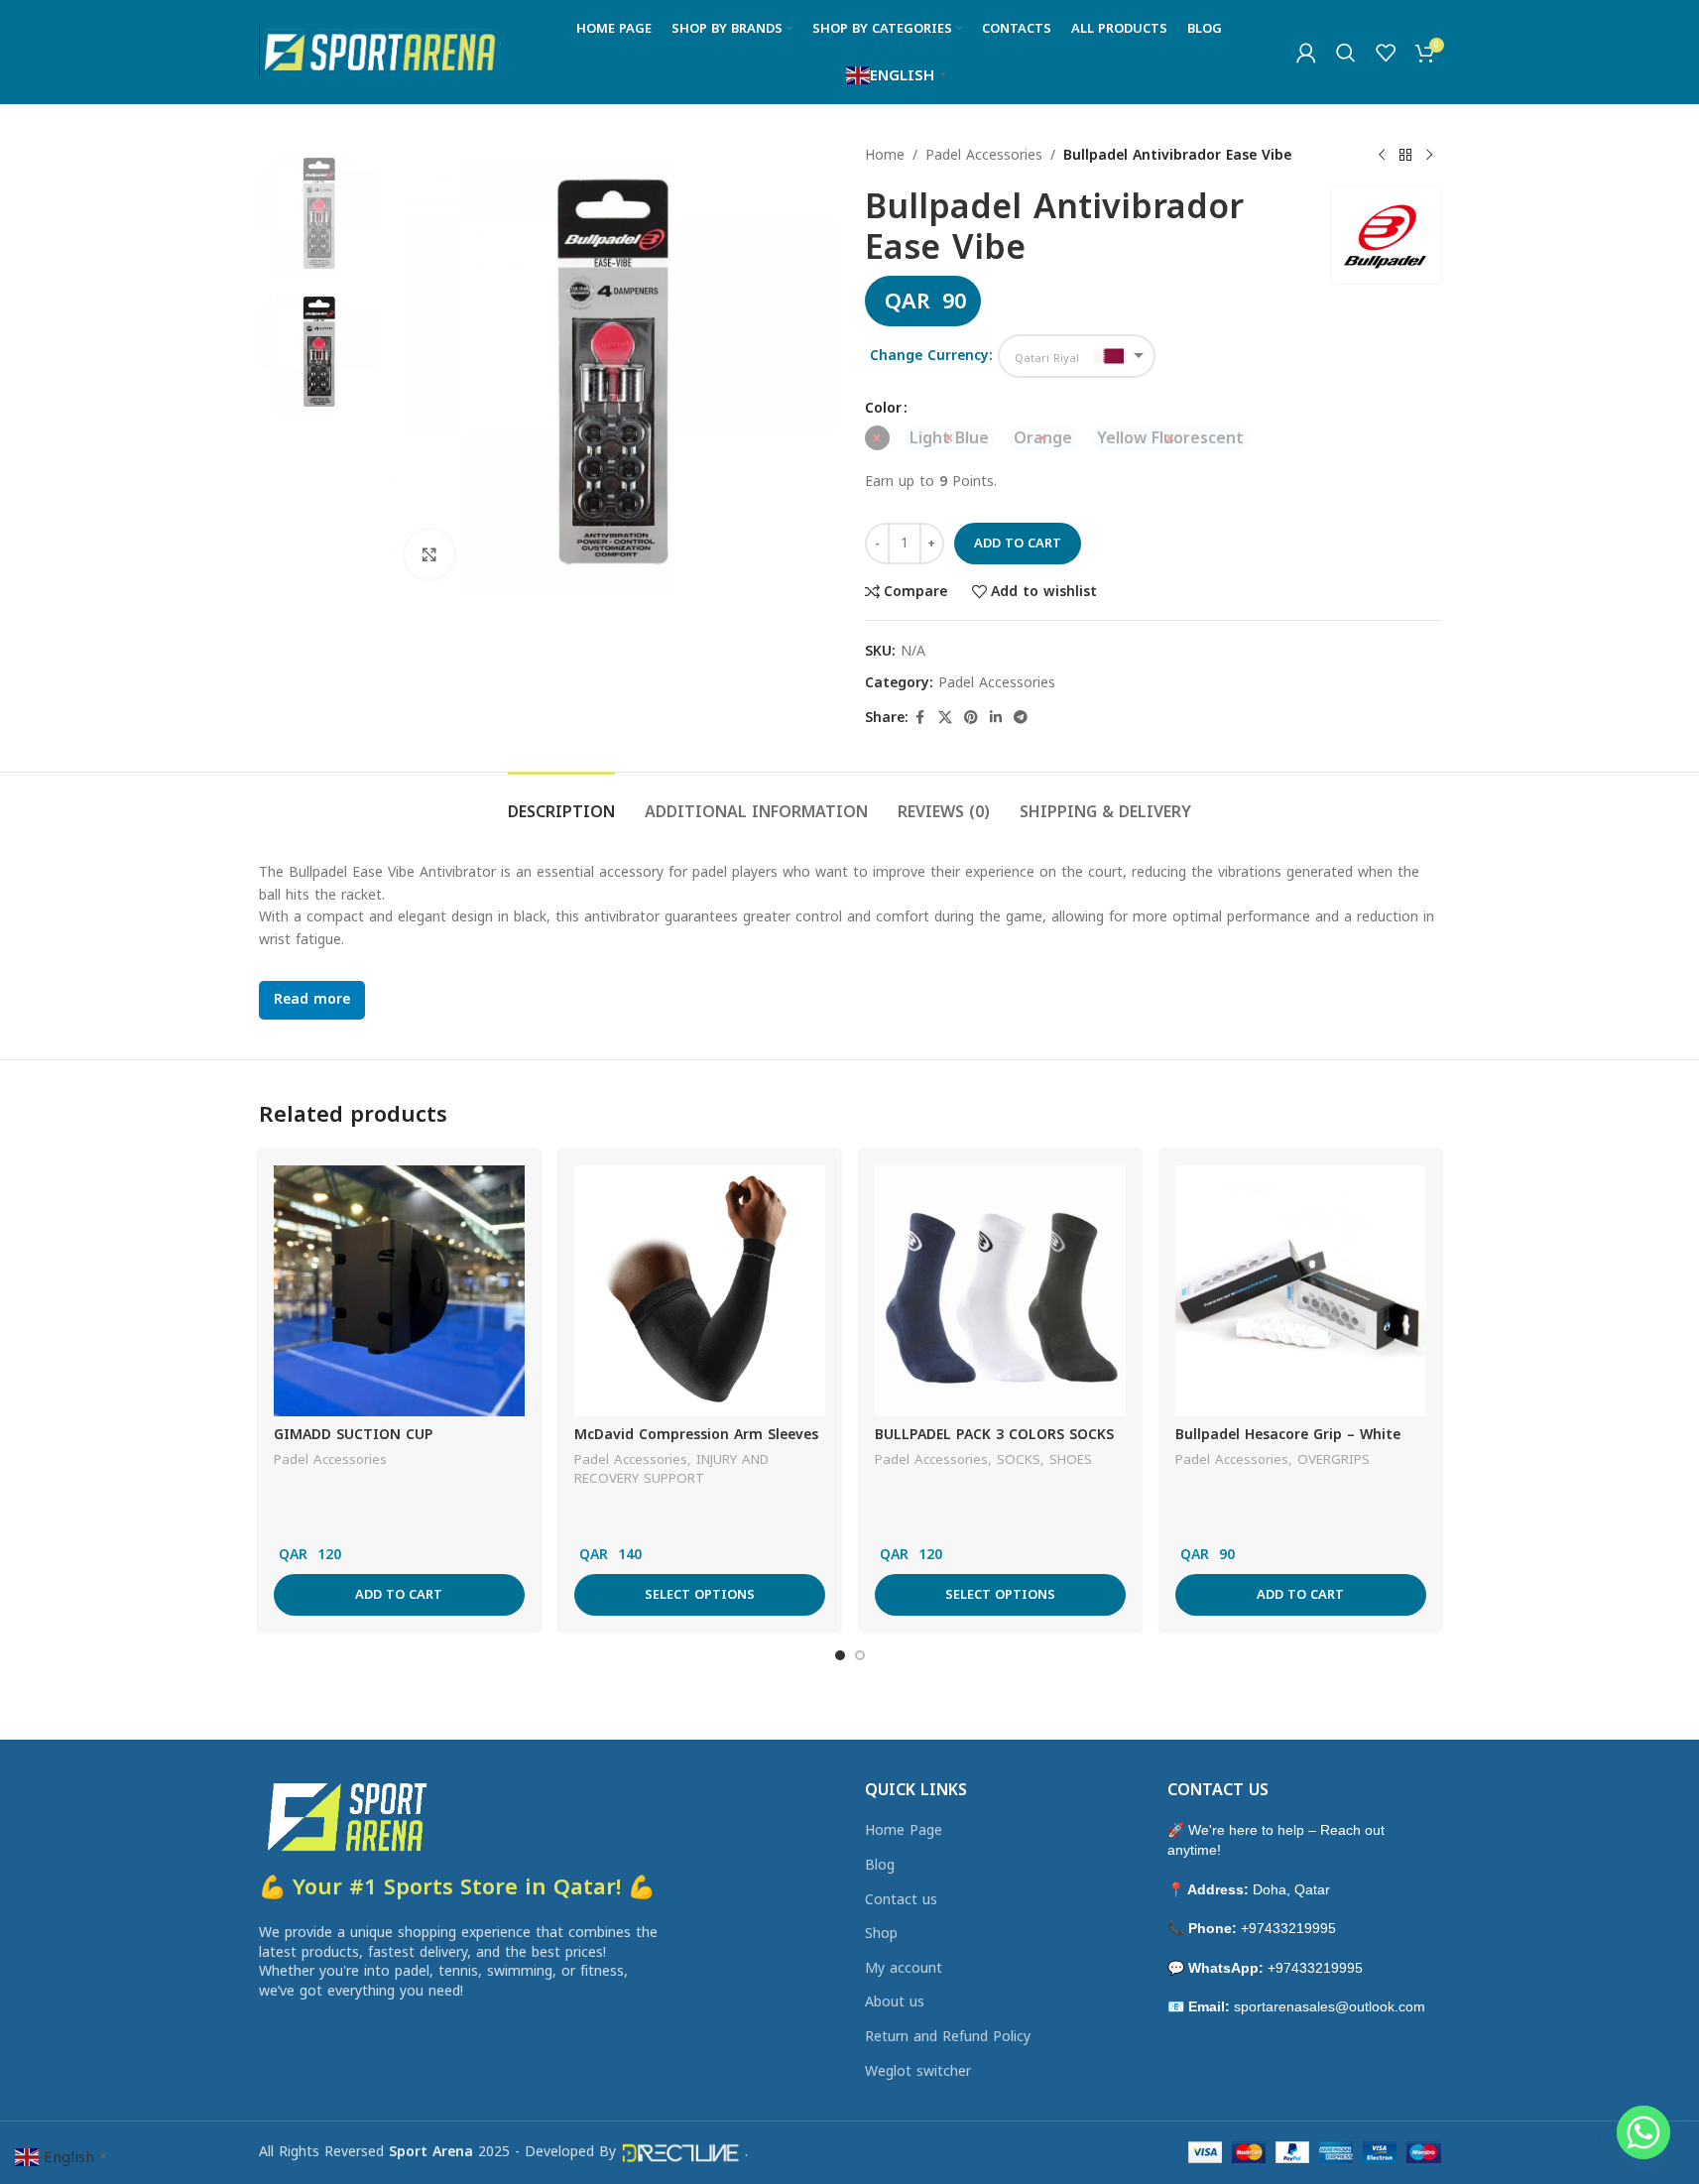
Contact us (901, 1900)
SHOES (1071, 1459)
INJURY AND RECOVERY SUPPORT (671, 1469)
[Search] (1346, 53)
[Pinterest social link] (971, 718)
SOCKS (1019, 1459)
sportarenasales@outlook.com (1330, 2006)
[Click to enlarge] (429, 554)
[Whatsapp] (1643, 2132)
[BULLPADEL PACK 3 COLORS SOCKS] (1000, 1291)
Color (883, 409)
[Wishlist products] (1386, 53)
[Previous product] (1382, 156)
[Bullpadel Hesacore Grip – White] (1301, 1291)
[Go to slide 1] (840, 1655)
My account (904, 1969)
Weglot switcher (918, 2072)
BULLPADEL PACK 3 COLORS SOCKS (994, 1435)
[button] (399, 1595)
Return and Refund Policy (948, 2037)
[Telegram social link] (1021, 718)
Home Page (904, 1831)
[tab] (561, 802)
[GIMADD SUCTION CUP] (399, 1291)
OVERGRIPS (1334, 1459)
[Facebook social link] (920, 718)
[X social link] (945, 718)
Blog (880, 1866)
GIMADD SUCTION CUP (354, 1435)
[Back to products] (1405, 156)
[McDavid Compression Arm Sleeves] (700, 1291)
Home (885, 156)
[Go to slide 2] (860, 1655)
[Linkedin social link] (996, 718)
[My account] (1306, 53)
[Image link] (345, 1816)
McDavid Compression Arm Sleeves (696, 1435)
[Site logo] (380, 51)
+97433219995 (1288, 1928)
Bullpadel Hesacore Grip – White (1288, 1435)
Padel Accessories (984, 156)
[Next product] (1429, 156)
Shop (881, 1934)
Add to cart (1018, 543)
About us (895, 2002)
